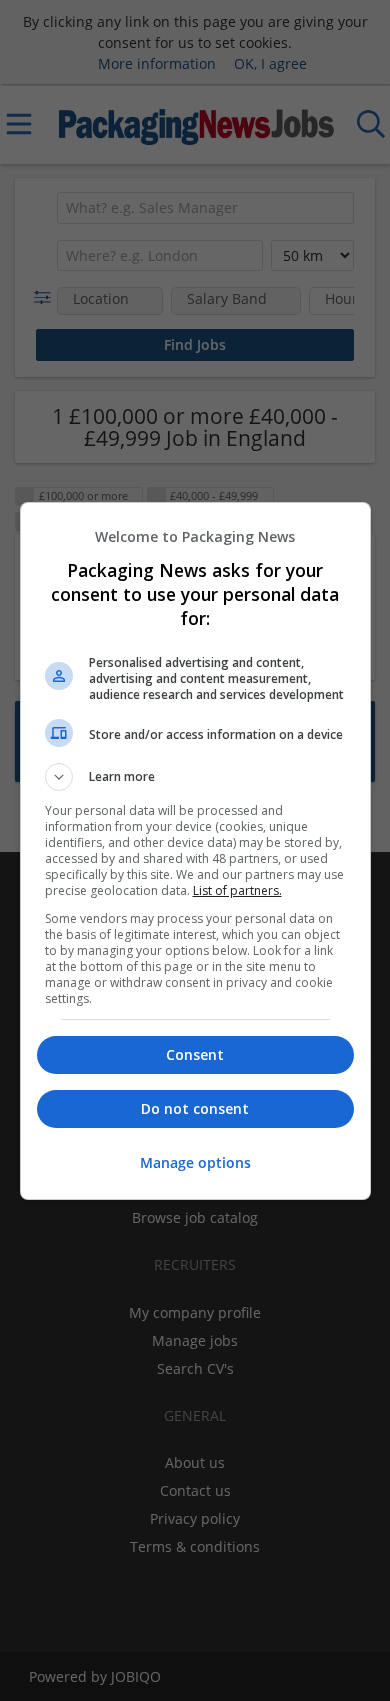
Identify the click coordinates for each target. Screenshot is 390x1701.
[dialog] (195, 851)
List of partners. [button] (237, 890)
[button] (195, 777)
